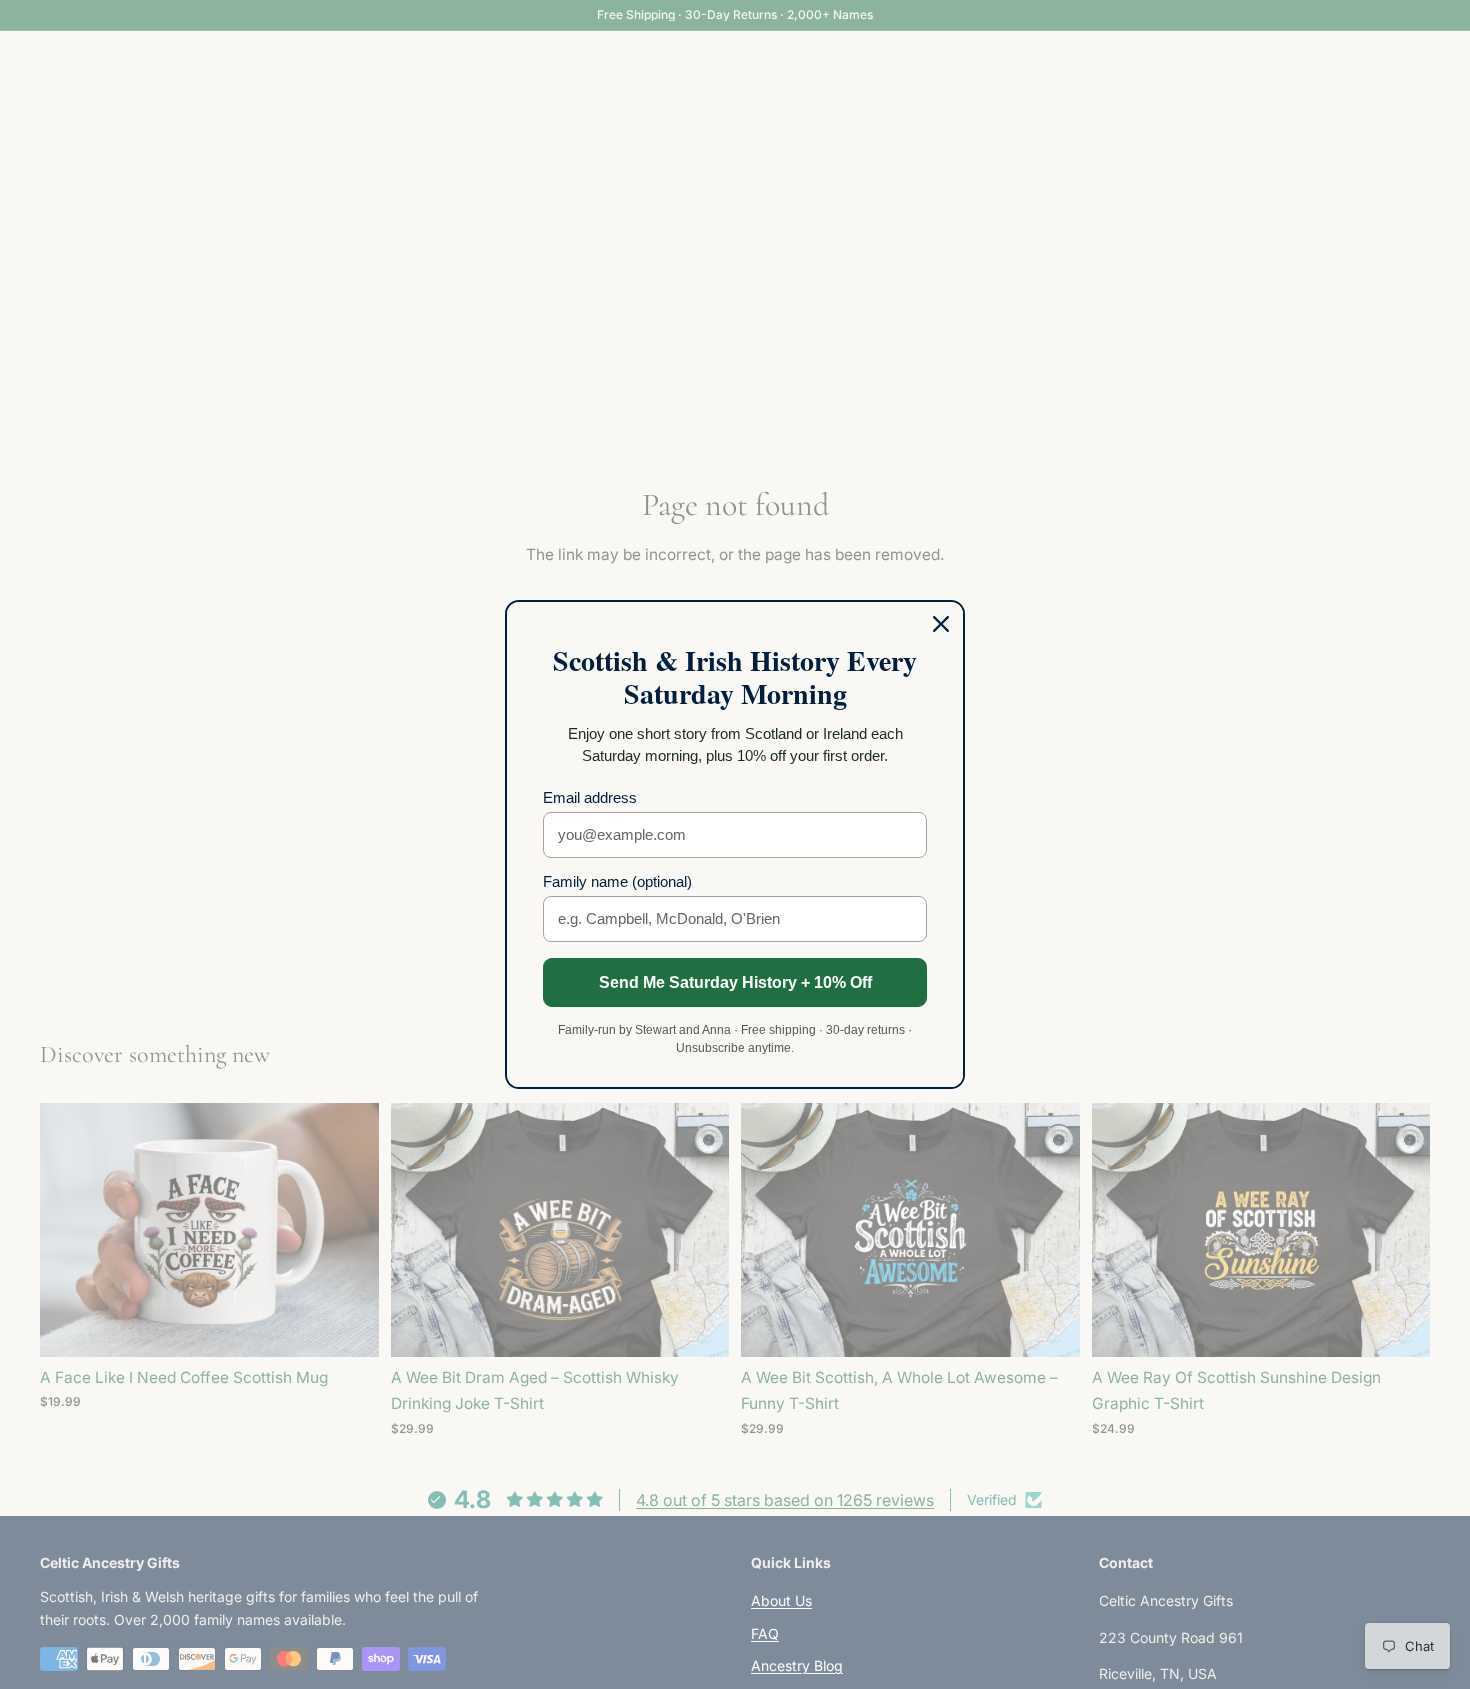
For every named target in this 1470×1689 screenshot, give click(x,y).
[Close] (941, 624)
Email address (590, 797)
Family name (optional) (617, 881)
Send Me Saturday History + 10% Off (735, 982)
